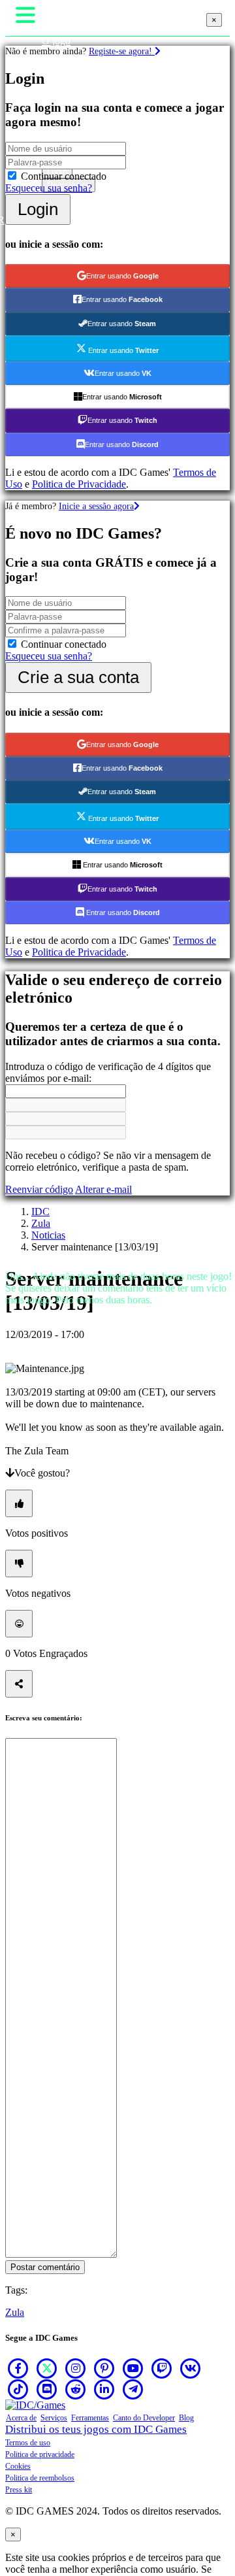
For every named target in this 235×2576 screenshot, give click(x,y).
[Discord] (47, 2389)
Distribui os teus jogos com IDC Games (96, 2429)
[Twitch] (162, 2368)
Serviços (54, 2418)
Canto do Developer (144, 2418)
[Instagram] (76, 2368)
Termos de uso (28, 2443)
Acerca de (21, 2418)
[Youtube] (133, 2368)
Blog (186, 2418)
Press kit (19, 2490)
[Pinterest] (104, 2368)
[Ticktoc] (18, 2389)
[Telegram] (133, 2389)
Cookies (18, 2466)
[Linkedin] (104, 2389)
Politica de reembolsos (40, 2478)
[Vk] (191, 2368)
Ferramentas (90, 2418)
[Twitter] (47, 2368)
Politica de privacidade (40, 2454)
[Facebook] (18, 2368)
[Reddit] (76, 2389)
